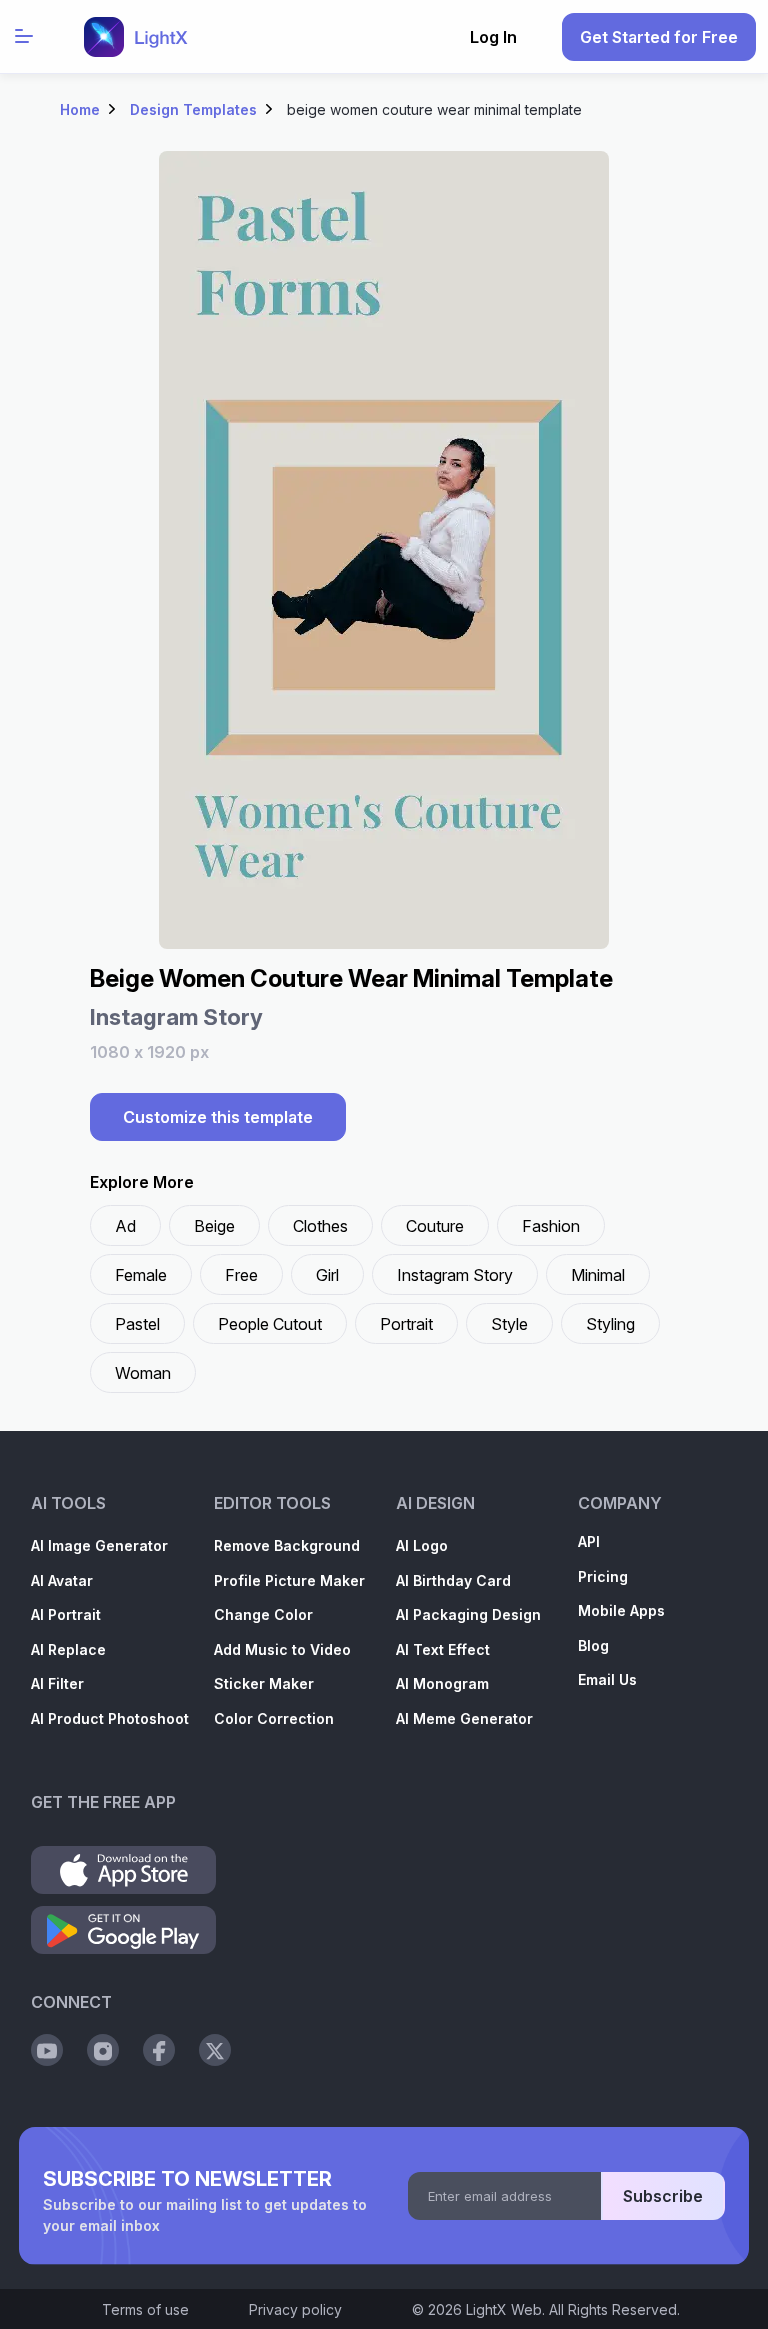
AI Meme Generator (464, 1718)
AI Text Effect (443, 1649)
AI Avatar (62, 1580)
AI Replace (68, 1649)
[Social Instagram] (103, 2050)
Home (80, 109)
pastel (137, 1324)
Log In (493, 37)
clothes (320, 1226)
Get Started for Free (659, 37)
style (509, 1324)
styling (610, 1324)
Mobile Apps (621, 1610)
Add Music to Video (282, 1649)
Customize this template (218, 1117)
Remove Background (287, 1545)
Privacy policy (295, 2309)
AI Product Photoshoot (110, 1718)
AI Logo (422, 1545)
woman (143, 1373)
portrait (406, 1324)
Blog (593, 1645)
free (241, 1275)
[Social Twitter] (215, 2050)
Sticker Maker (264, 1683)
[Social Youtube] (47, 2050)
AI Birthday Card (453, 1580)
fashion (551, 1226)
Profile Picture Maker (289, 1580)
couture (435, 1226)
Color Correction (274, 1718)
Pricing (603, 1576)
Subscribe (663, 2196)
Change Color (263, 1614)
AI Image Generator (99, 1545)
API (589, 1541)
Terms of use (145, 2309)
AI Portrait (66, 1614)
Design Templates (193, 109)
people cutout (270, 1324)
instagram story (455, 1275)
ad (125, 1226)
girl (327, 1275)
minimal (598, 1275)
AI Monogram (442, 1683)
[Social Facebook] (159, 2050)
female (141, 1275)
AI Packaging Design (468, 1614)
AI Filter (57, 1683)
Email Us (607, 1679)
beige (214, 1226)
